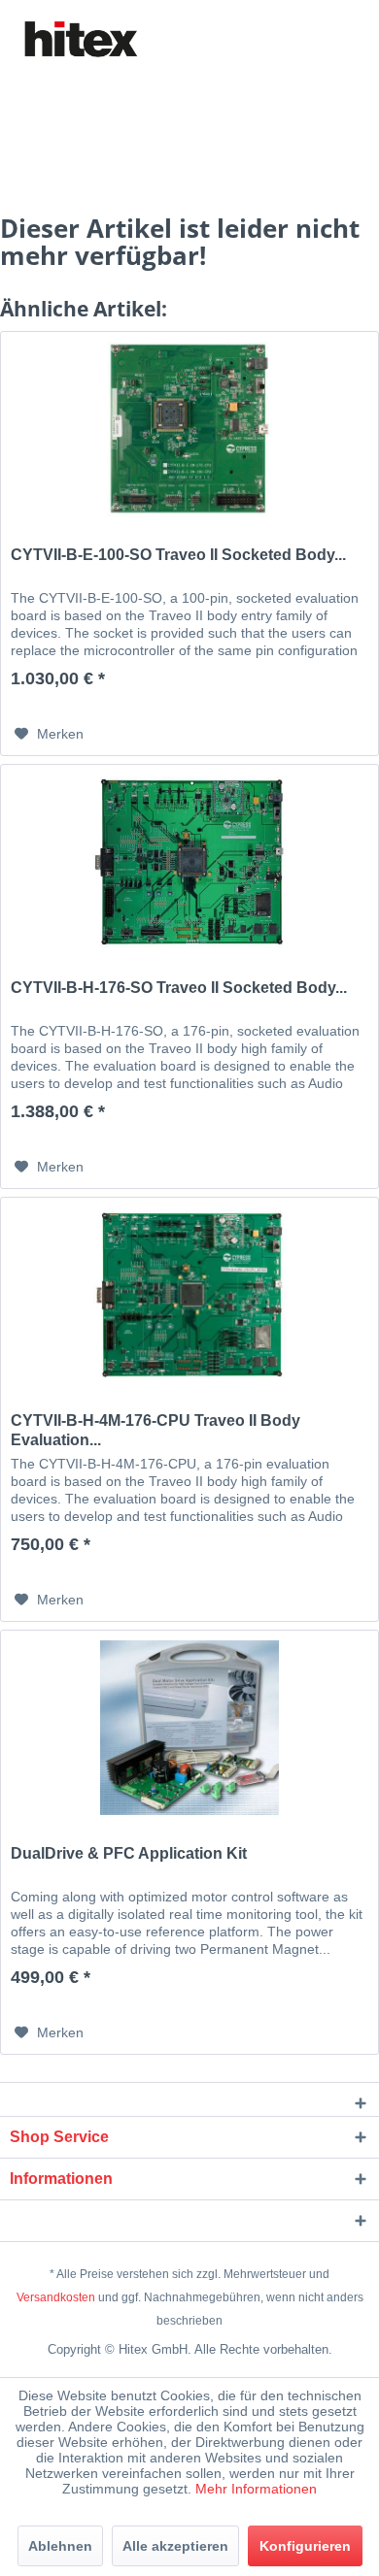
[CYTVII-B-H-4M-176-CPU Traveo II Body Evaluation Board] (189, 1295)
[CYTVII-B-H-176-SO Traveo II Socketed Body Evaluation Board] (189, 862)
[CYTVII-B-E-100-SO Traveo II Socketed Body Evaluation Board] (189, 429)
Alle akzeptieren (175, 2546)
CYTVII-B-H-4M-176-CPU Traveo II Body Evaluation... (155, 1430)
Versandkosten (56, 2297)
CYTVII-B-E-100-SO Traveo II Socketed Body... (178, 555)
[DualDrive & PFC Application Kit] (189, 1728)
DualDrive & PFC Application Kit (129, 1853)
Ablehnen (60, 2546)
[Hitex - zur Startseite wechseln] (80, 40)
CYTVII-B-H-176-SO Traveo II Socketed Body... (179, 988)
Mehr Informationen (256, 2489)
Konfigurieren (305, 2546)
